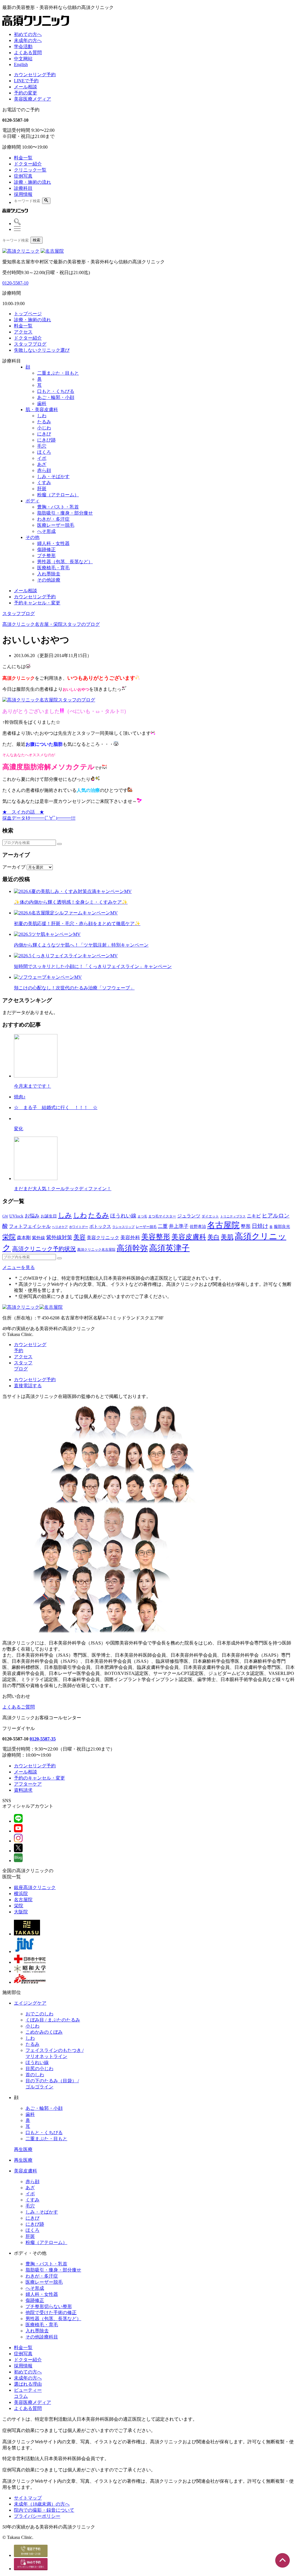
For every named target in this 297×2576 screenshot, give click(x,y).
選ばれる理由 (28, 2384)
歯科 (42, 403)
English (21, 64)
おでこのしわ (39, 2014)
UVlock (16, 1216)
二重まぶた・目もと (58, 373)
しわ (42, 416)
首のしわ (35, 2075)
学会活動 (23, 47)
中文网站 (23, 59)
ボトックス (100, 1226)
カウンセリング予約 (35, 75)
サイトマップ (28, 2498)
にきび (44, 434)
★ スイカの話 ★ (23, 812)
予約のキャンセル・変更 (39, 1778)
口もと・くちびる (56, 391)
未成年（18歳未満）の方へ (42, 2504)
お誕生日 (49, 1216)
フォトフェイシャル (30, 1226)
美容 (79, 1237)
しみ (65, 1215)
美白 (213, 1237)
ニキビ (254, 1216)
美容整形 (156, 1237)
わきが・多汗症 (53, 519)
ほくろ (44, 452)
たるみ (44, 422)
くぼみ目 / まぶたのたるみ (53, 2020)
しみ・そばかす (53, 476)
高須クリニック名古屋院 (96, 1250)
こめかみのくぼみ (44, 2032)
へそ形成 (46, 531)
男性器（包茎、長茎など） (65, 562)
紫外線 (38, 1238)
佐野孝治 (198, 1227)
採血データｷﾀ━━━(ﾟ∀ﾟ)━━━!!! (39, 818)
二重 (163, 1226)
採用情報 (23, 194)
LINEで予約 (26, 81)
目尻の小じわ (39, 2069)
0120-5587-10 (15, 283)
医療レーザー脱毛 (56, 525)
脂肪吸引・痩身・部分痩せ (65, 513)
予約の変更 (26, 93)
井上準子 (179, 1226)
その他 (32, 537)
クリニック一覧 (30, 170)
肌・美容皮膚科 (42, 410)
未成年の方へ (28, 40)
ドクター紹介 (28, 164)
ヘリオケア (60, 1227)
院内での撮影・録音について (44, 2510)
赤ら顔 (44, 470)
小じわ (44, 428)
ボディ (32, 501)
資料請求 (23, 1790)
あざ (42, 464)
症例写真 (23, 176)
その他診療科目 (42, 2337)
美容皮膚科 (189, 1237)
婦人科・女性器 (53, 543)
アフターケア (28, 1784)
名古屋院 (223, 1225)
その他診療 (49, 580)
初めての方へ (28, 34)
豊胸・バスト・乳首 (58, 507)
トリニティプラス (233, 1216)
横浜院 (21, 1894)
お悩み (32, 1216)
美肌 (227, 1237)
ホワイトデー (79, 1227)
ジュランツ (189, 1216)
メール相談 (26, 87)
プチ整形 (46, 556)
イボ (42, 458)
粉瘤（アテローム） (58, 495)
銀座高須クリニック (35, 1887)
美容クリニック (103, 1238)
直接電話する (28, 1386)
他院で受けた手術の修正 (51, 2312)
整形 (246, 1226)
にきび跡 (46, 440)
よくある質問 (28, 53)
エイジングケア (30, 2003)
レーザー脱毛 (146, 1227)
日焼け (260, 1226)
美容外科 (130, 1238)
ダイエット (210, 1216)
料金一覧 (23, 158)
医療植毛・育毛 (53, 568)
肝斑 (42, 489)
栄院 (9, 1237)
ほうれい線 (123, 1216)
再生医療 (23, 2149)
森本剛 (24, 1238)
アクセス (23, 1357)
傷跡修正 (46, 549)
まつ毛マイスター (162, 1216)
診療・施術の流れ (32, 182)
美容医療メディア (32, 99)
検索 (37, 240)
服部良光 (282, 1227)
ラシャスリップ (123, 1227)
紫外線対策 (59, 1237)
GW (5, 1216)
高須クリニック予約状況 (44, 1249)
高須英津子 (169, 1248)
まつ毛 (142, 1216)
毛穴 (42, 446)
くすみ (44, 483)
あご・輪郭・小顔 (56, 397)
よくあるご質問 (19, 1707)
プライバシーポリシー (37, 2516)
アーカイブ (14, 867)
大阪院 (21, 1912)
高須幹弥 (132, 1248)
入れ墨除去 (49, 574)
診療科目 (23, 188)
